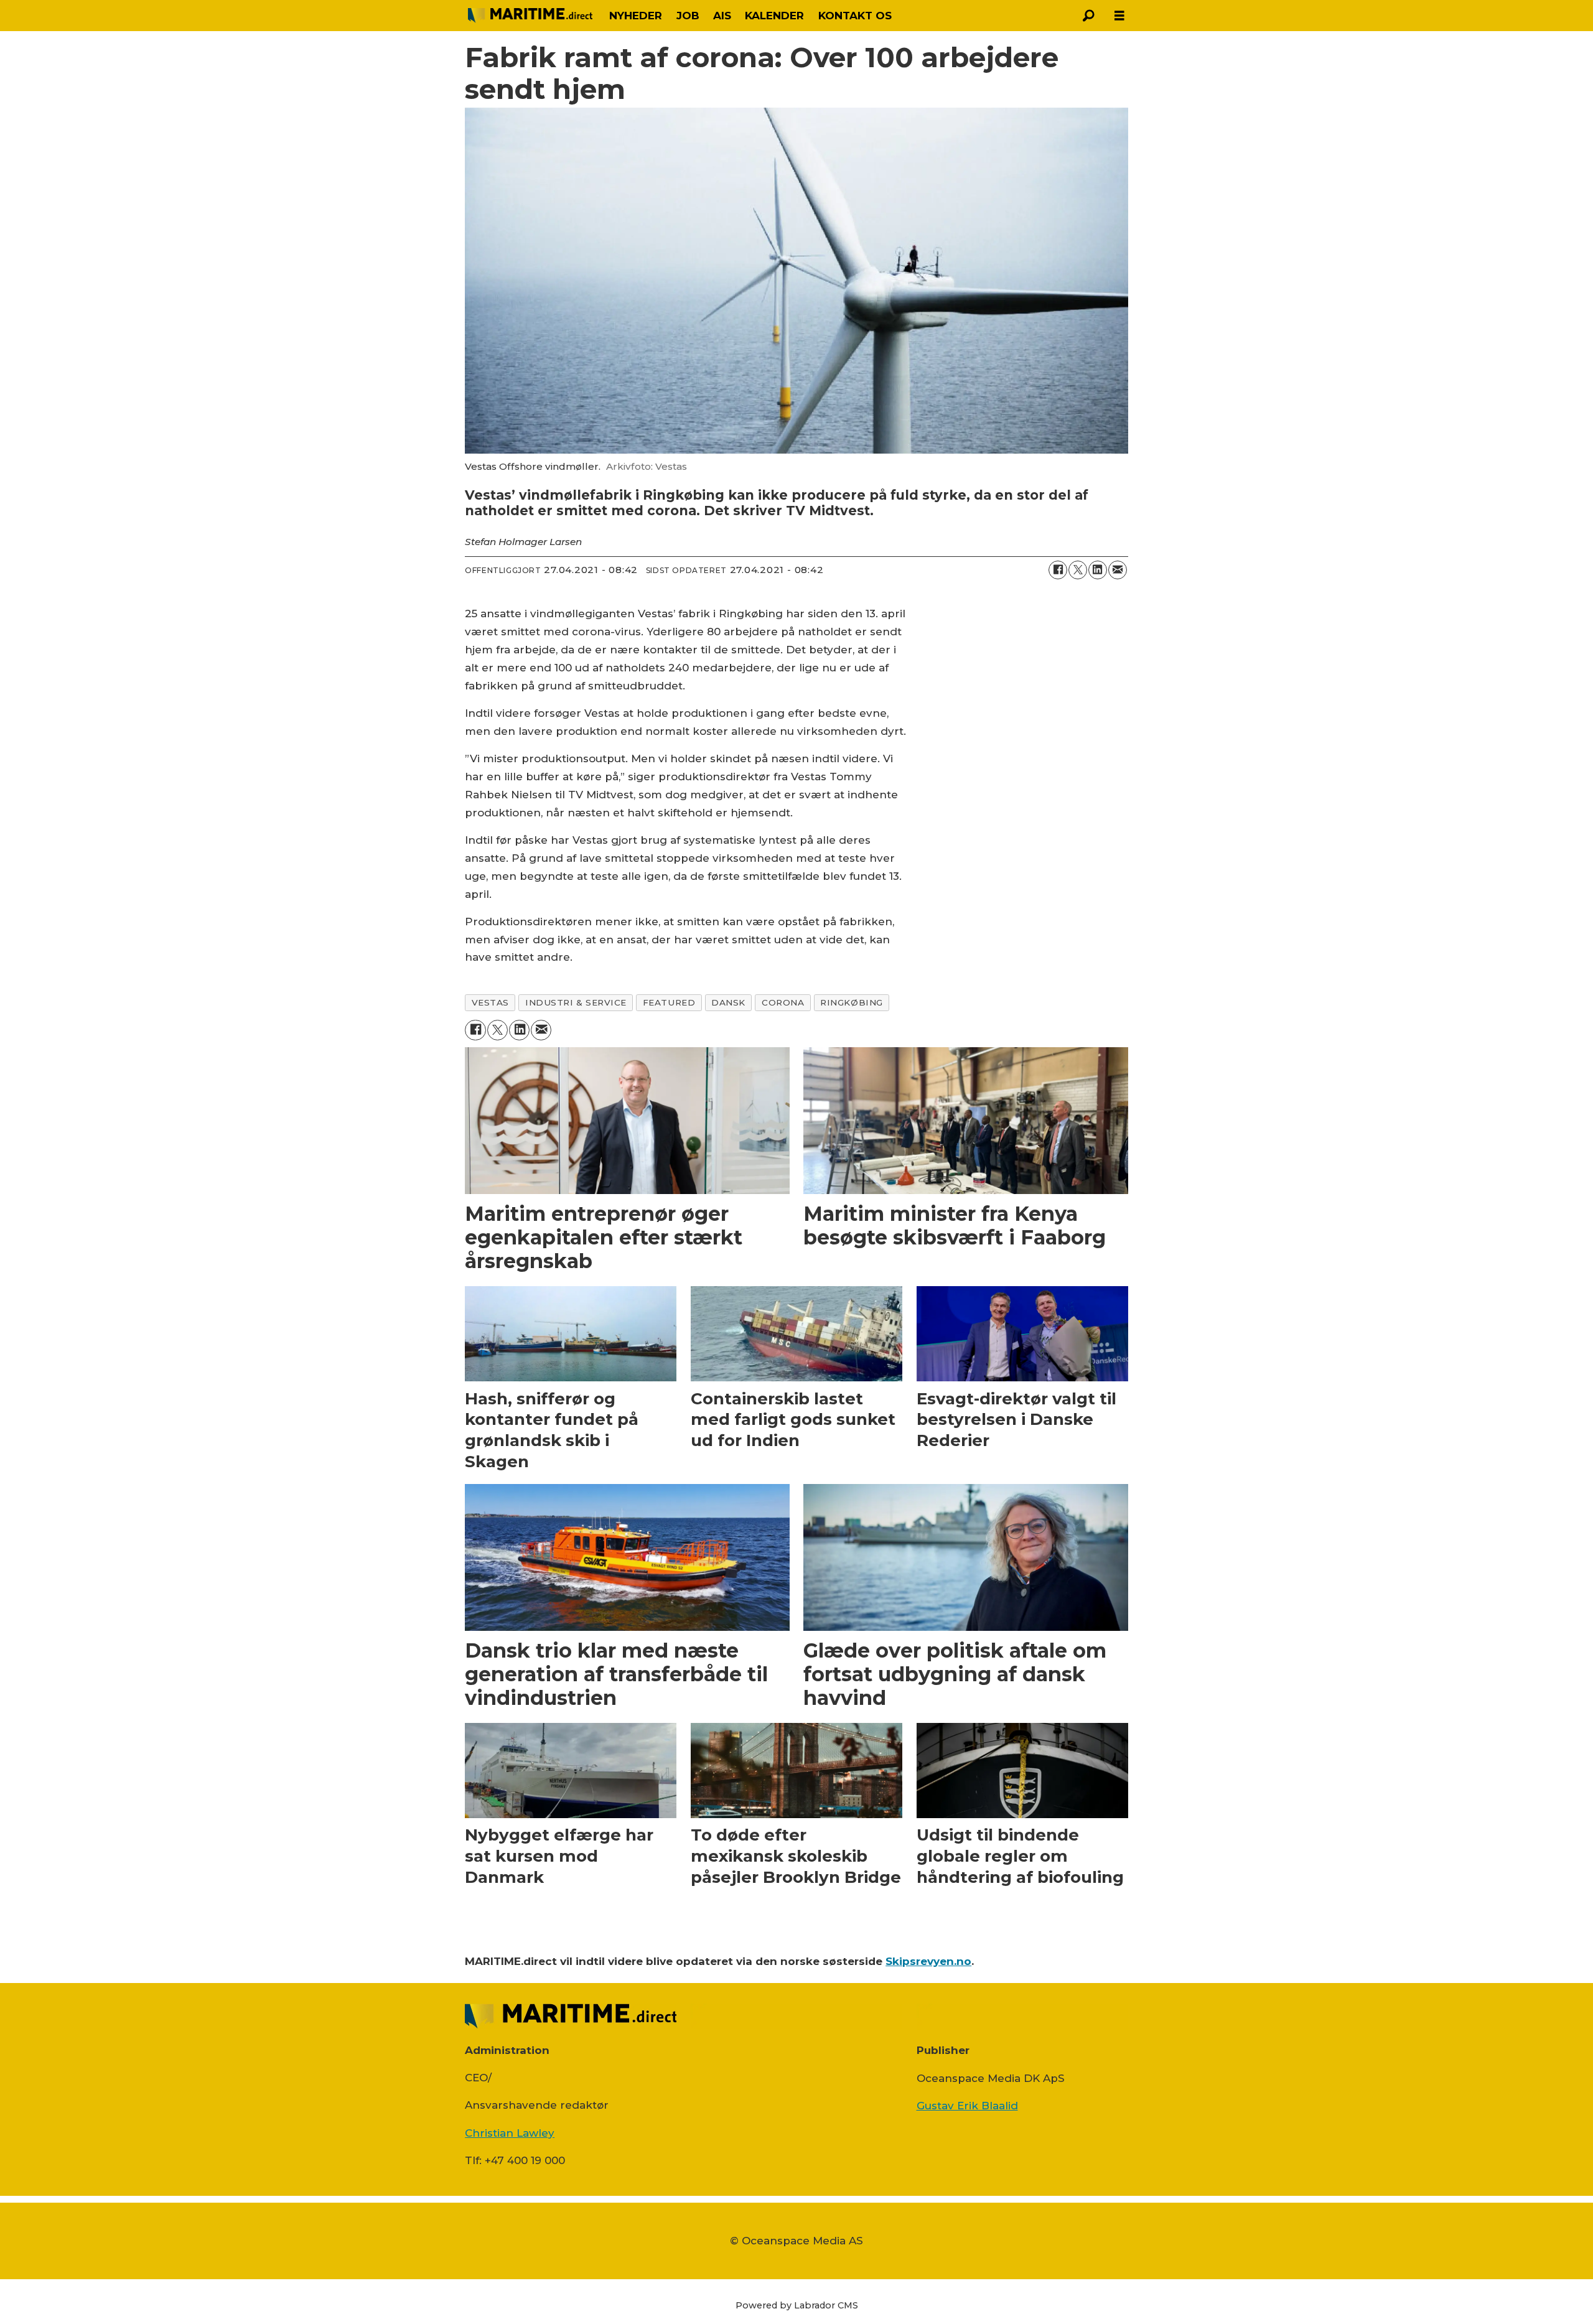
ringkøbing (851, 1002)
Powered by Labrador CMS (797, 2305)
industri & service (576, 1002)
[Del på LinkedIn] (1098, 570)
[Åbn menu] (1119, 16)
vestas (490, 1002)
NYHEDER (636, 16)
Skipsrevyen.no (928, 1961)
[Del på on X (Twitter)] (1078, 570)
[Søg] (1088, 16)
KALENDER (774, 16)
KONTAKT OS (855, 16)
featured (669, 1002)
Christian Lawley (510, 2133)
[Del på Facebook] (1058, 570)
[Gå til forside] (530, 16)
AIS (722, 16)
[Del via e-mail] (1118, 570)
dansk (728, 1002)
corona (783, 1002)
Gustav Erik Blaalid (967, 2106)
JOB (688, 16)
